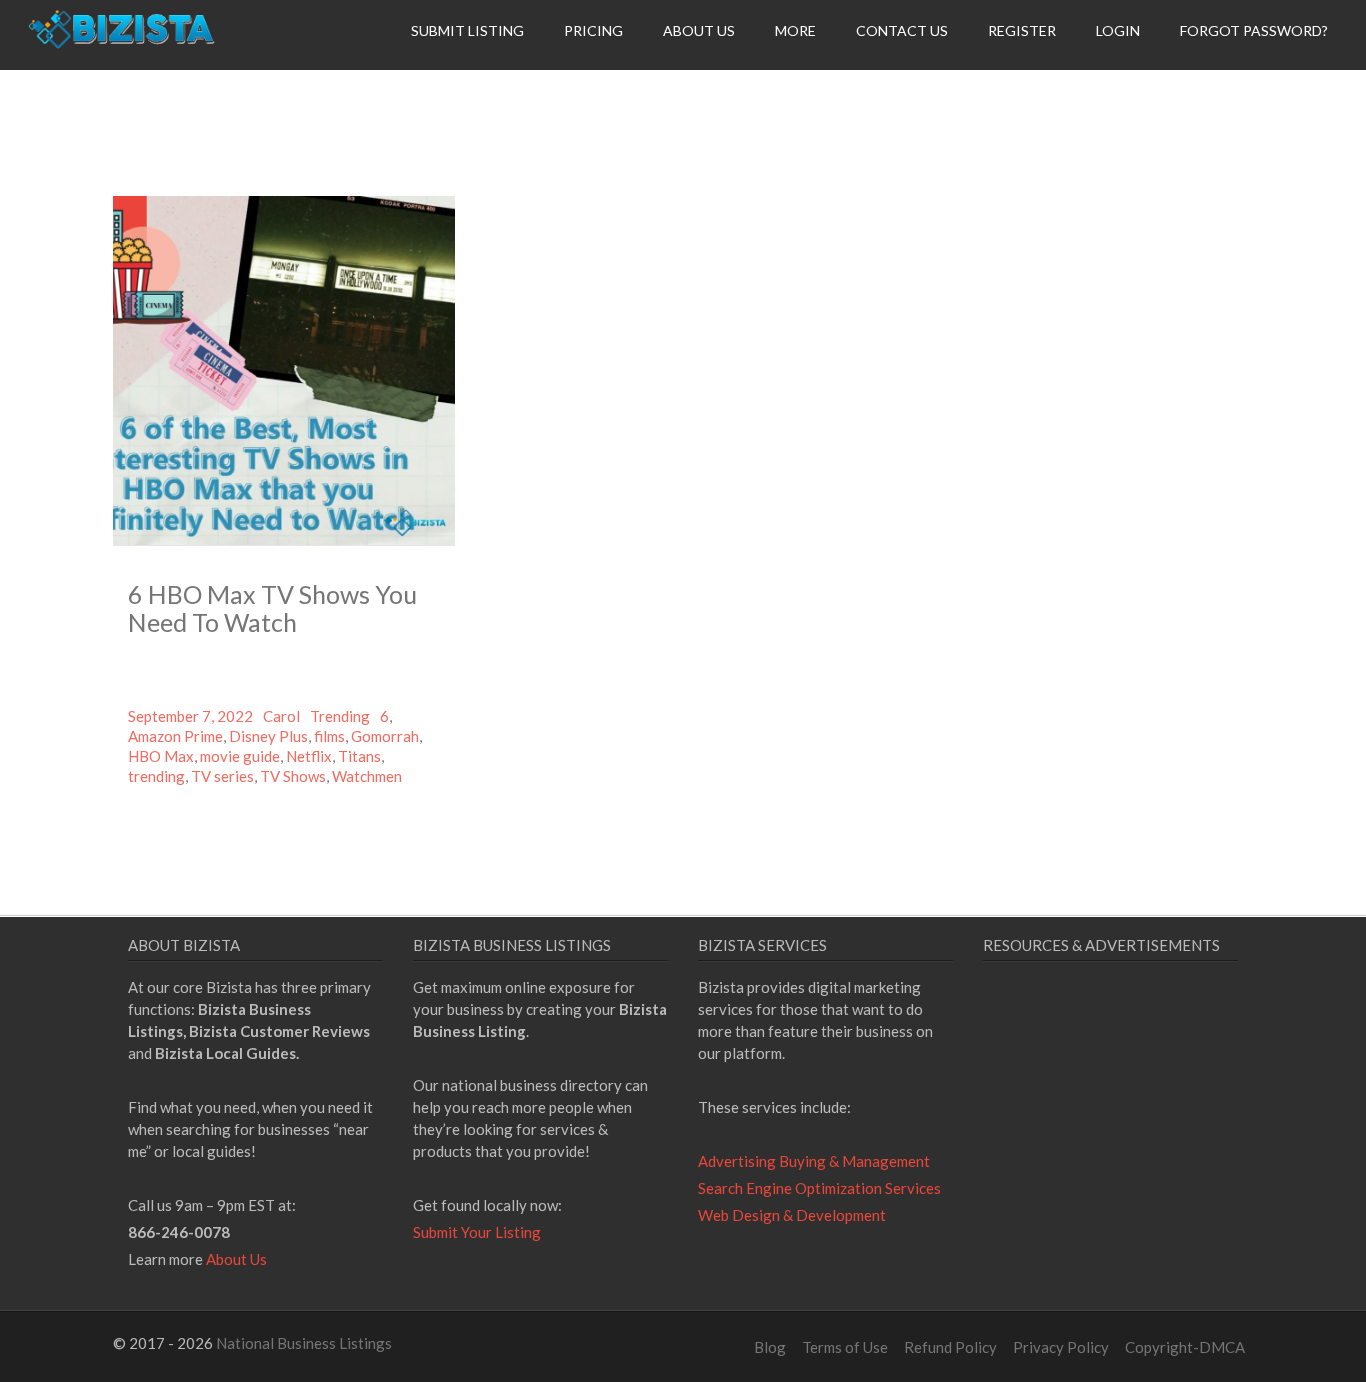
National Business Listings (304, 1343)
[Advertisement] (1151, 1160)
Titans (359, 756)
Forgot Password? (1254, 30)
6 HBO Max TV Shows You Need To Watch (272, 608)
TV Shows (293, 776)
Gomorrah (385, 736)
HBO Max (161, 756)
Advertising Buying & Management (814, 1161)
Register (1022, 30)
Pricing (593, 30)
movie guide (240, 756)
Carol (281, 716)
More (795, 30)
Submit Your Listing (477, 1232)
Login (1118, 30)
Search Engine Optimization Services (819, 1188)
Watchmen (367, 776)
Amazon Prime (175, 736)
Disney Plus (268, 736)
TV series (222, 776)
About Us (699, 30)
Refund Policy (950, 1347)
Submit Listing (467, 30)
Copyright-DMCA (1185, 1347)
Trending (340, 716)
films (329, 736)
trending (156, 776)
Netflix (309, 756)
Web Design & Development (792, 1215)
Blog (770, 1347)
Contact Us (902, 30)
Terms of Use (845, 1347)
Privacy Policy (1061, 1347)
